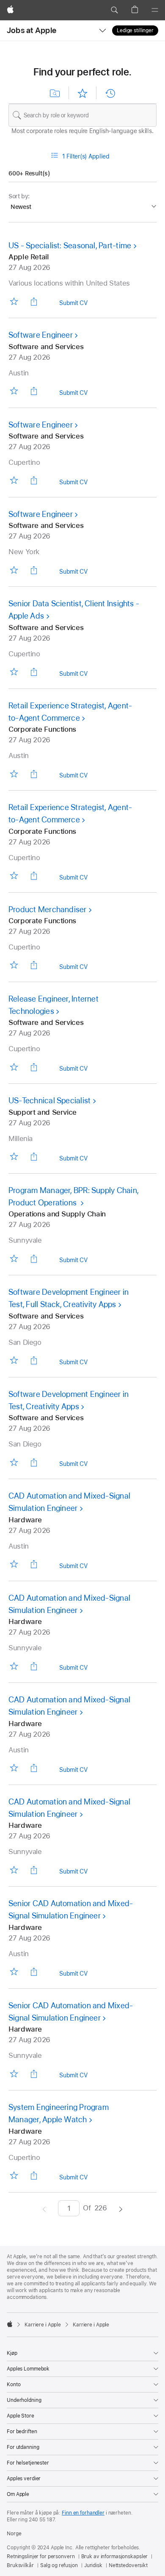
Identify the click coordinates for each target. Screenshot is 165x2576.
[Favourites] (82, 93)
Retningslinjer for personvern (41, 2557)
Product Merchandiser (48, 909)
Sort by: (19, 196)
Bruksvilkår (20, 2565)
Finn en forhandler (83, 2513)
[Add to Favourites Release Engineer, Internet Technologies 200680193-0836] (14, 1067)
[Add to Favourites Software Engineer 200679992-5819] (14, 570)
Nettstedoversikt (128, 2565)
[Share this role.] (34, 301)
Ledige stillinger (135, 31)
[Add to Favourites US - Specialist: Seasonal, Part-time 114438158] (14, 301)
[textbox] (82, 115)
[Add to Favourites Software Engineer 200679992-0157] (14, 391)
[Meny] (155, 10)
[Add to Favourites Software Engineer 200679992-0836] (14, 480)
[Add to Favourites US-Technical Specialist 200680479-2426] (14, 1156)
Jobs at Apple (32, 30)
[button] (114, 10)
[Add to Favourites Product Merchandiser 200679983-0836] (14, 965)
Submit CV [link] (73, 394)
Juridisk (93, 2565)
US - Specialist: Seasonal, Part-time (70, 246)
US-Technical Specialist (49, 1101)
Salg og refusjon (59, 2565)
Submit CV (73, 304)
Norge (14, 2534)
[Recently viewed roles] (110, 93)
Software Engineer (41, 335)
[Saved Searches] (55, 93)
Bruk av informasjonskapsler (115, 2557)
